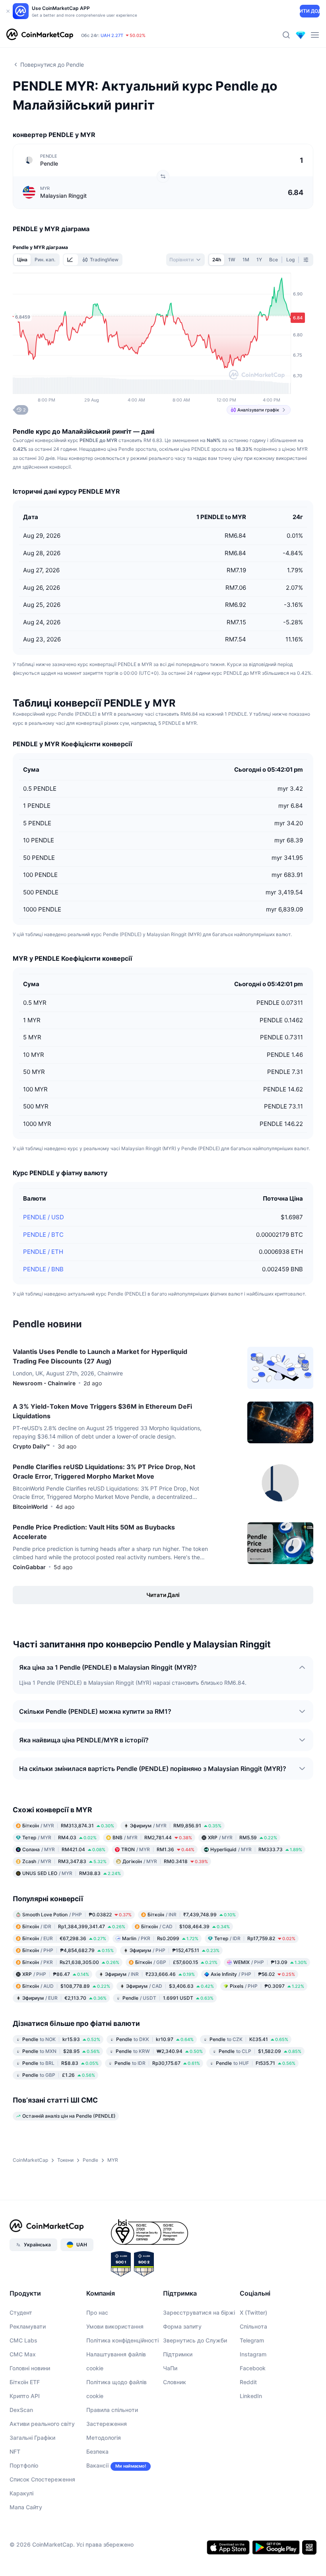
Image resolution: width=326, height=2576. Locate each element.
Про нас (97, 2312)
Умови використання (115, 2326)
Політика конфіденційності (122, 2340)
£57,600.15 (176, 1962)
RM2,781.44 (152, 1837)
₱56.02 (253, 1974)
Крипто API (25, 2396)
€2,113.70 (64, 1998)
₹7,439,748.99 (192, 1915)
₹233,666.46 (150, 1974)
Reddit (248, 2382)
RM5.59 (243, 1837)
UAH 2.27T (112, 35)
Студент (21, 2312)
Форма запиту (182, 2326)
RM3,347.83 (64, 1861)
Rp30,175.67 (157, 2063)
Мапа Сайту (26, 2507)
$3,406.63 (170, 1986)
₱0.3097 (267, 1986)
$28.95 (61, 2051)
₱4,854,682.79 (68, 1950)
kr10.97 (155, 2039)
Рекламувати (28, 2326)
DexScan (21, 2410)
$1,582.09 (260, 2051)
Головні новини (30, 2368)
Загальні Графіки (32, 2438)
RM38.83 (72, 1873)
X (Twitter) (253, 2312)
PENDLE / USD (44, 1217)
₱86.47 (56, 1974)
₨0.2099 (160, 1938)
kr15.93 (61, 2039)
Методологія (104, 2438)
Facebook (253, 2368)
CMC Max (23, 2354)
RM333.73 (256, 1849)
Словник (175, 2382)
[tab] (71, 260)
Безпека (97, 2451)
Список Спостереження (42, 2479)
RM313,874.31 (68, 1826)
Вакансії (97, 2465)
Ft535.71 (256, 2063)
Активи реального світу (42, 2424)
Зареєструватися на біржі (199, 2312)
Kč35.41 (249, 2039)
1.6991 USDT (168, 1998)
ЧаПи (170, 2368)
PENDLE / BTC (43, 1235)
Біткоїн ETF (25, 2382)
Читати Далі (163, 1595)
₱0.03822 (77, 1915)
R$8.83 (60, 2063)
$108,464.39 (185, 1926)
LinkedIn (251, 2396)
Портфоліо (24, 2465)
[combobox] (185, 260)
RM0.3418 (165, 1861)
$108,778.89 (66, 1986)
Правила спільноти (112, 2410)
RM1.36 (158, 1849)
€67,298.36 (64, 1938)
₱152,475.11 (175, 1950)
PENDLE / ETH (43, 1252)
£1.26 (59, 2075)
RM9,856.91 (176, 1826)
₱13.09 (270, 1962)
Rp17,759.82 (255, 1938)
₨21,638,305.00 (71, 1962)
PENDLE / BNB (43, 1269)
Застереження (107, 2424)
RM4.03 (59, 1837)
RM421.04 (64, 1849)
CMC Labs (23, 2340)
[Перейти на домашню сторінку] (40, 35)
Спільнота (253, 2326)
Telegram (252, 2340)
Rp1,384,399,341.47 (74, 1926)
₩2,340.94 (159, 2051)
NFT (15, 2451)
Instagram (253, 2354)
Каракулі (21, 2493)
